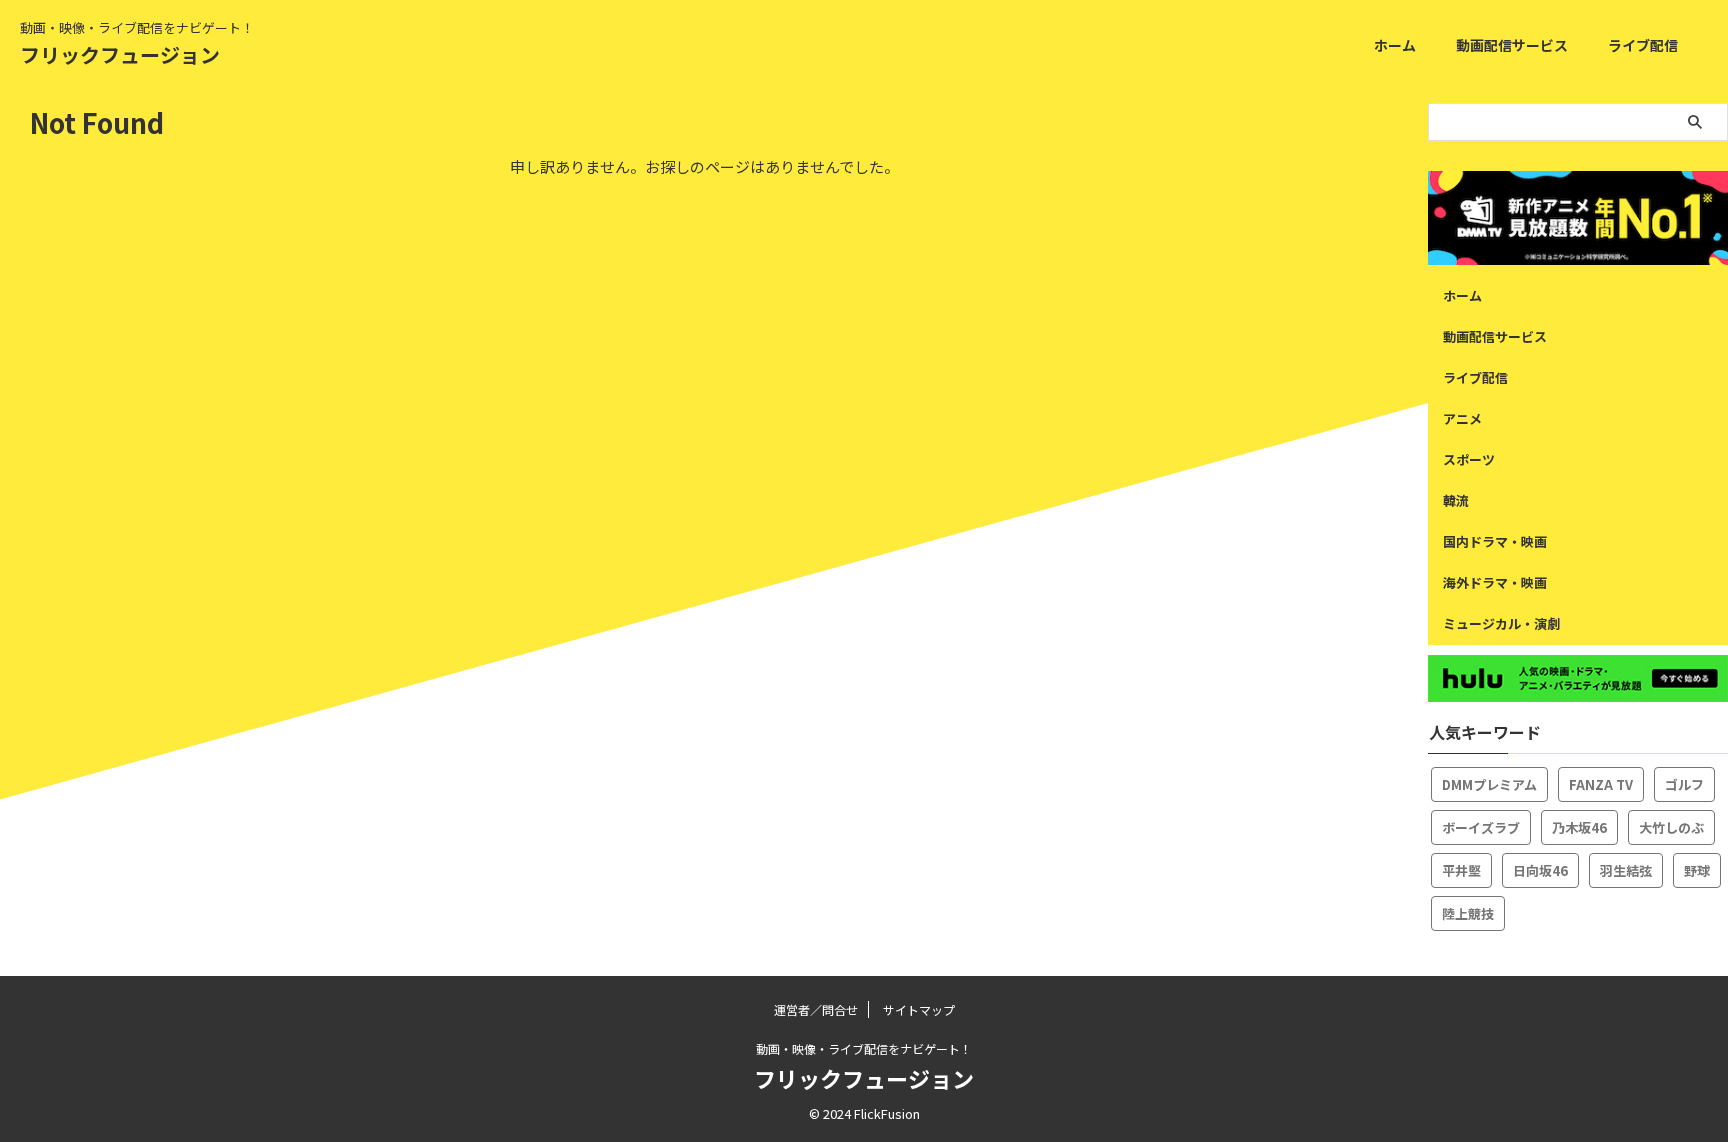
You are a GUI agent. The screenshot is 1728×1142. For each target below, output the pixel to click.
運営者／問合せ (816, 1009)
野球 (1697, 870)
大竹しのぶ (1671, 827)
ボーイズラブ (1481, 827)
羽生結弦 (1626, 870)
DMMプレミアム (1489, 784)
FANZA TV (1601, 784)
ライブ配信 (1643, 45)
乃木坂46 (1579, 827)
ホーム (1395, 45)
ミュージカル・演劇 (1501, 623)
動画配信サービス (1512, 45)
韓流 (1456, 500)
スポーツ (1469, 459)
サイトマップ (919, 1009)
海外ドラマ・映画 (1495, 582)
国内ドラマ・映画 (1495, 541)
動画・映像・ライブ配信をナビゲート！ (864, 1048)
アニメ (1462, 418)
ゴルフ (1684, 784)
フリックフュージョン (120, 54)
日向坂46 (1540, 870)
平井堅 (1461, 870)
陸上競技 (1468, 913)
